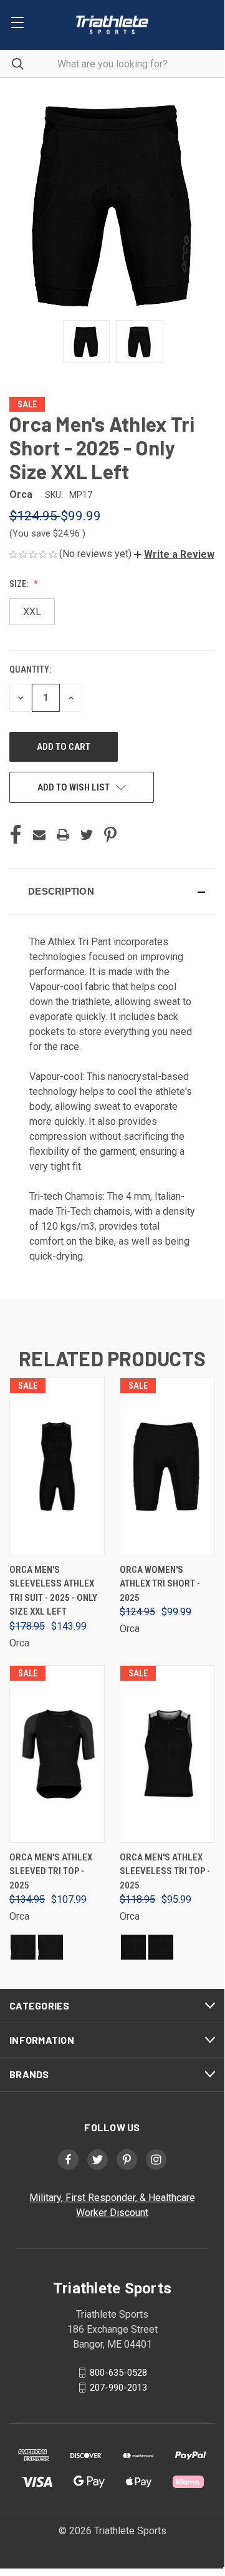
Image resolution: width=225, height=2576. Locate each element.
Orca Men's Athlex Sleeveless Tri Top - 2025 (165, 1871)
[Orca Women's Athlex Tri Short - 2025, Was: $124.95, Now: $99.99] (167, 1466)
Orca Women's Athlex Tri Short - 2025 (160, 1584)
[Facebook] (16, 835)
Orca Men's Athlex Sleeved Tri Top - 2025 (51, 1871)
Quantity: (30, 669)
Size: (20, 584)
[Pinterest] (110, 835)
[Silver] (23, 1947)
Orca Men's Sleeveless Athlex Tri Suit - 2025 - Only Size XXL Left (53, 1591)
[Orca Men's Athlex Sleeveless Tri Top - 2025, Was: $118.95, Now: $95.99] (167, 1754)
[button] (174, 554)
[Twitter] (87, 835)
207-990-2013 (118, 2388)
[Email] (39, 835)
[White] (50, 1947)
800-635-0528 (118, 2373)
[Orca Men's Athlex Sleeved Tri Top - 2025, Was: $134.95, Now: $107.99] (57, 1754)
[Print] (63, 835)
